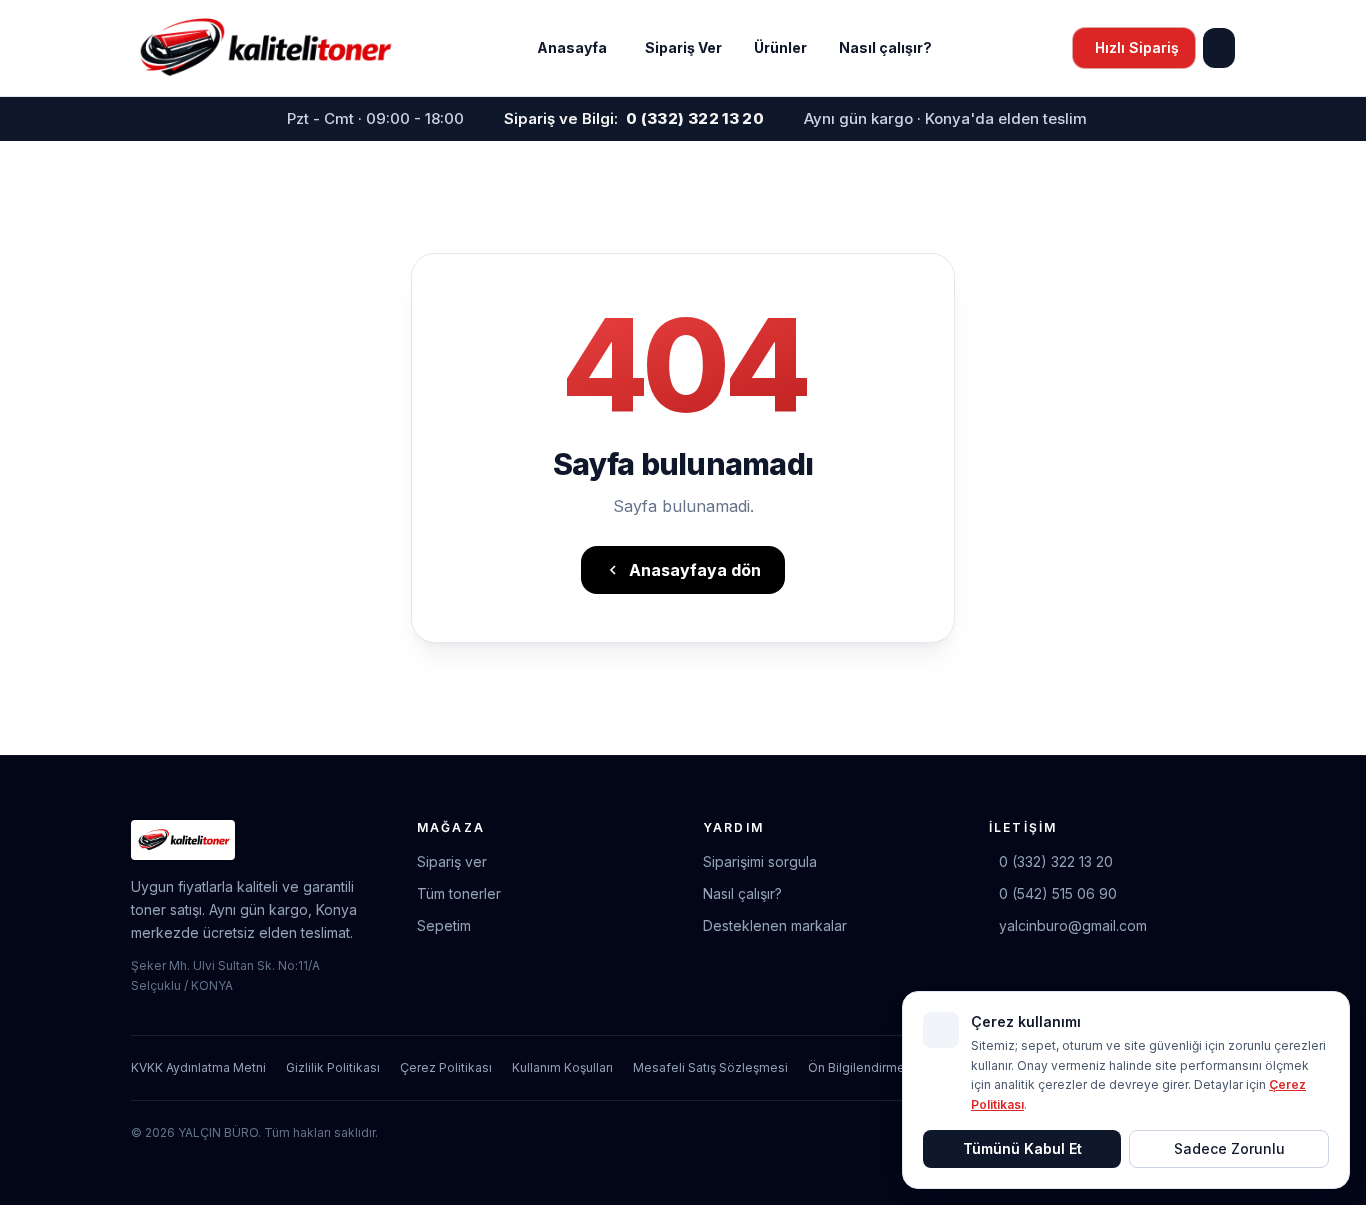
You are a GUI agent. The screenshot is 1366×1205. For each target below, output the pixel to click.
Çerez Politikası (446, 1067)
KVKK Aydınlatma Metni (198, 1067)
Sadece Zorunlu (1229, 1148)
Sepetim (444, 925)
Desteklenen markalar (775, 925)
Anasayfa (572, 47)
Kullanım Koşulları (562, 1067)
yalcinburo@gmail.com (1073, 925)
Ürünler (780, 47)
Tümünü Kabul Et (1022, 1148)
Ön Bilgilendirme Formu (876, 1067)
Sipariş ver (452, 861)
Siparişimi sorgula (760, 861)
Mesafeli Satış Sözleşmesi (710, 1067)
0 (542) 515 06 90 (1058, 893)
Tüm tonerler (459, 893)
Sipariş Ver (683, 47)
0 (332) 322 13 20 (1056, 861)
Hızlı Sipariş (1137, 47)
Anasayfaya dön (695, 570)
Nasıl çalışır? (885, 47)
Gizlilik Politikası (333, 1067)
